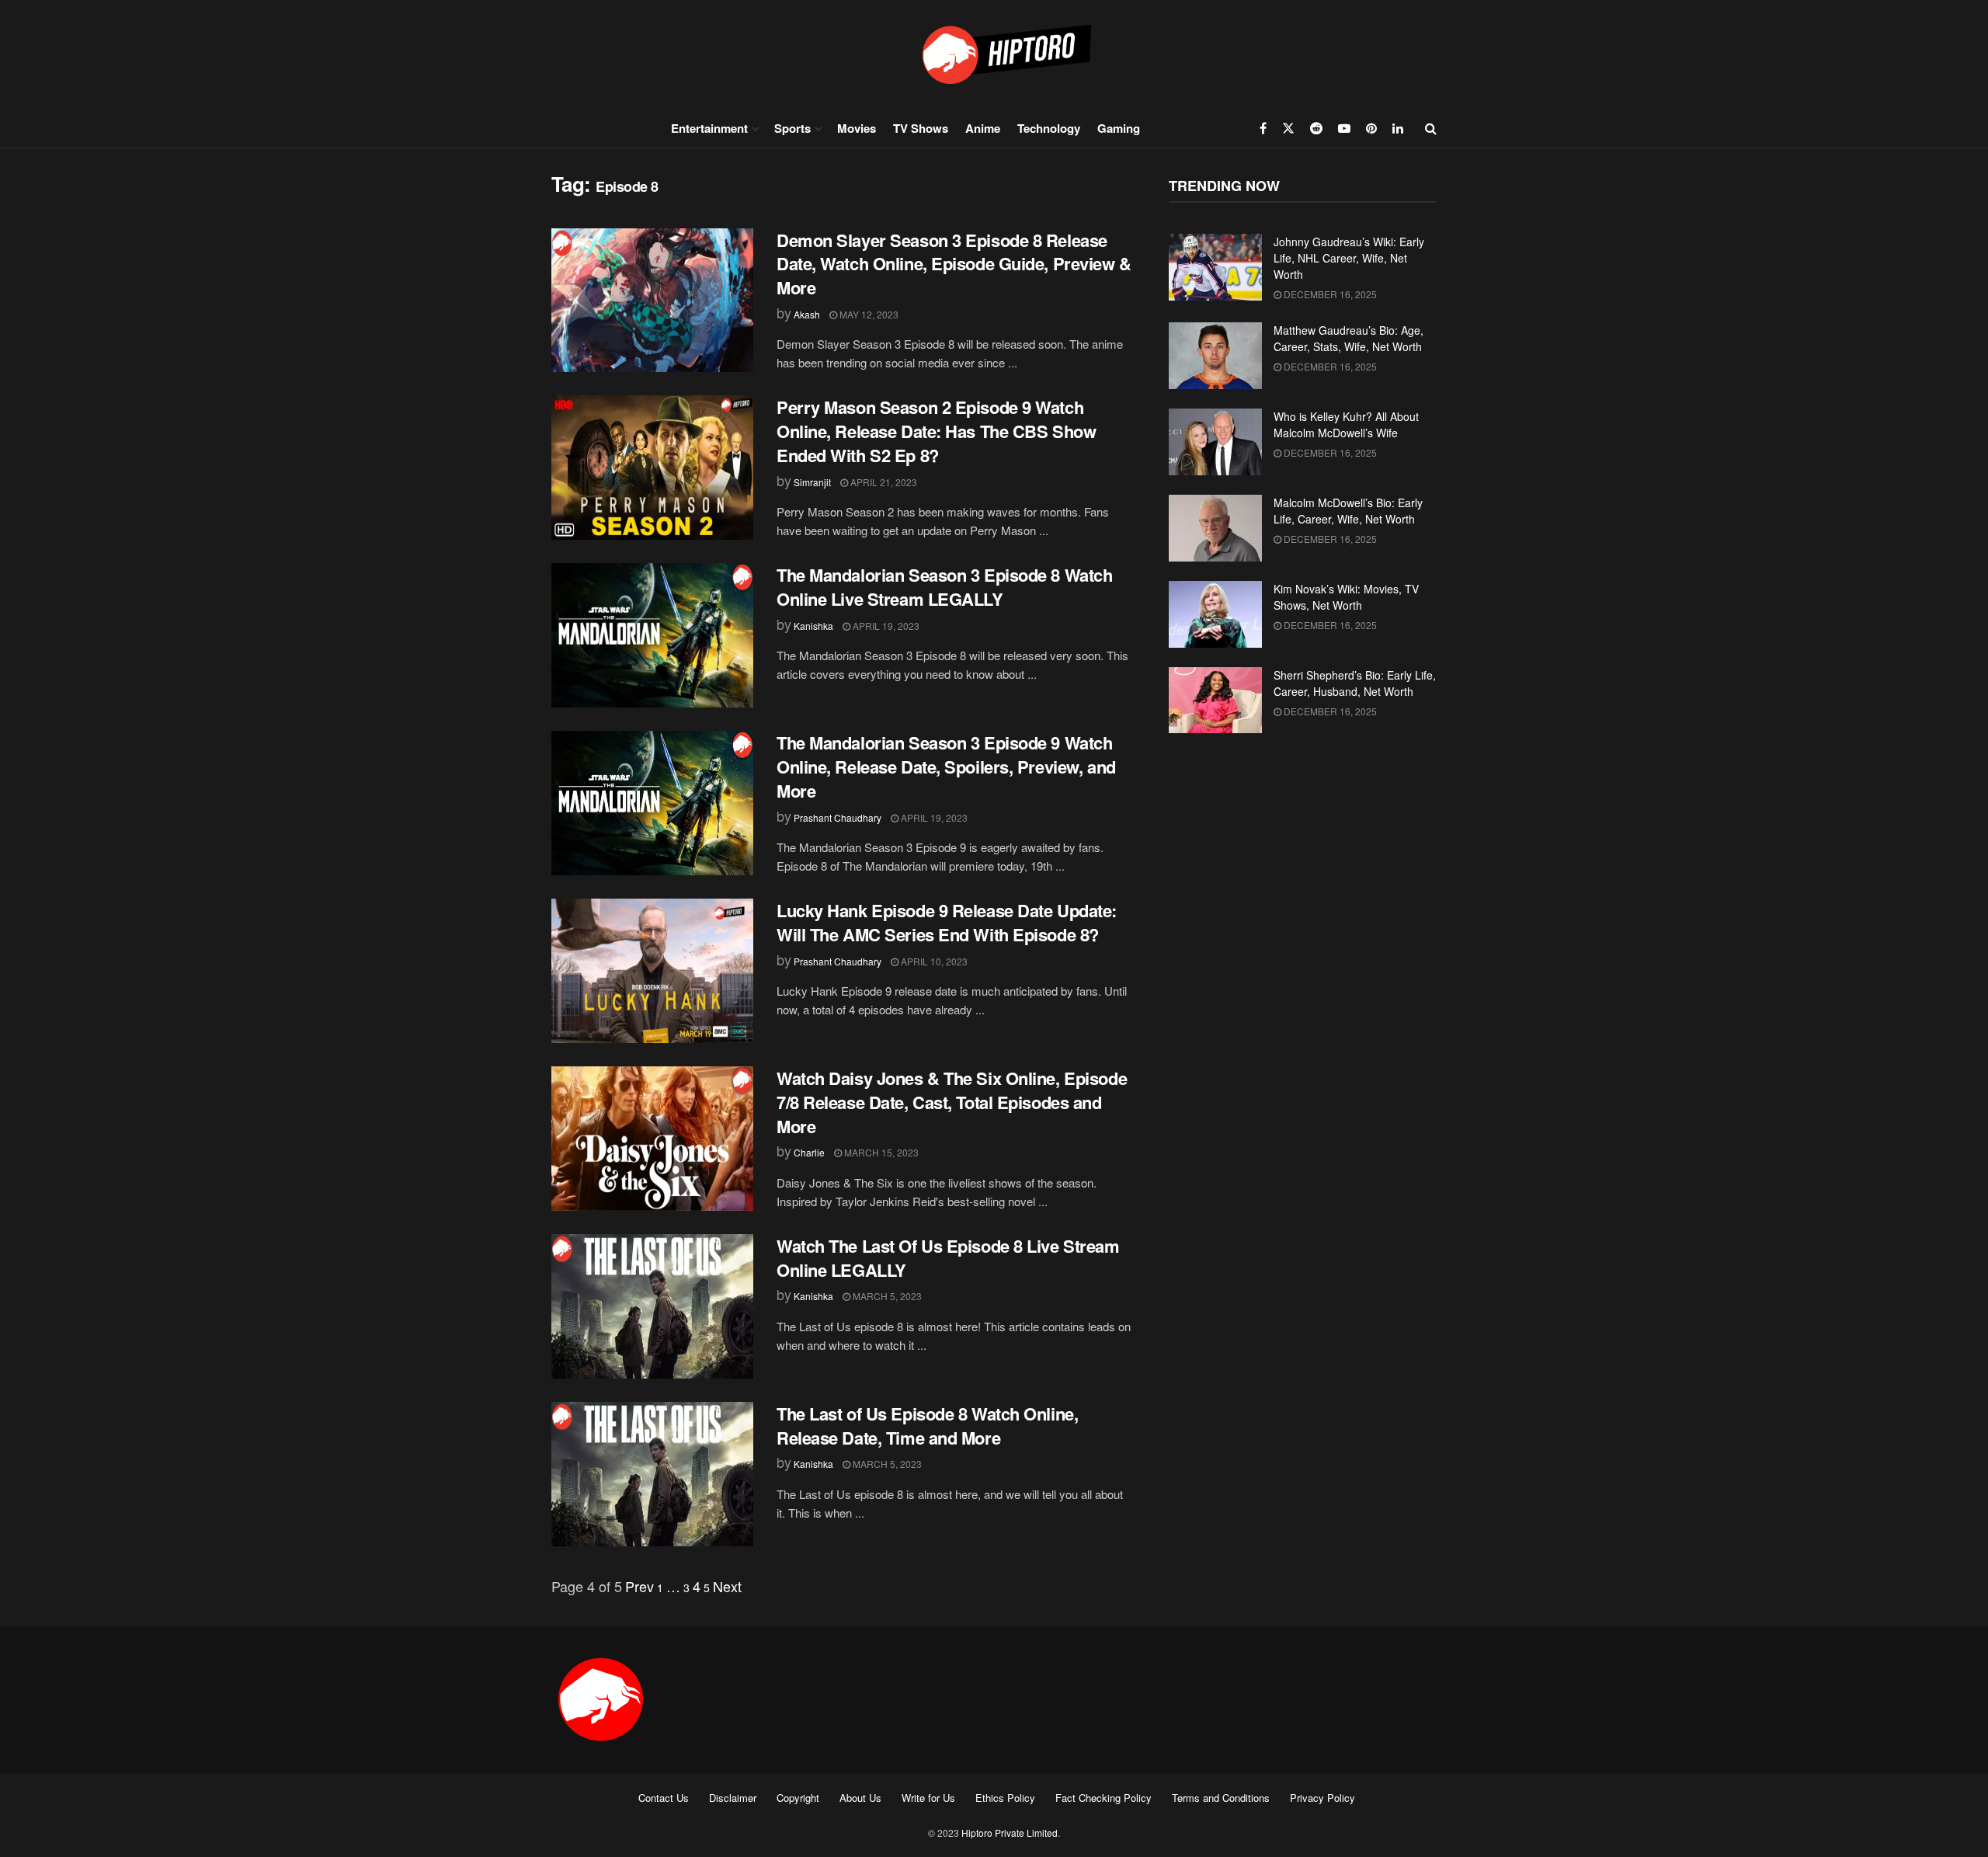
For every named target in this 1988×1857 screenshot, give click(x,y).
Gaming (1119, 128)
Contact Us (664, 1798)
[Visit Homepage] (994, 54)
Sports (792, 128)
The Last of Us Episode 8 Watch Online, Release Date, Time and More (927, 1426)
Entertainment (709, 128)
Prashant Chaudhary (838, 817)
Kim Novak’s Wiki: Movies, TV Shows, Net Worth (1346, 597)
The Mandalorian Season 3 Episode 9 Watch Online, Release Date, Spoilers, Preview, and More (946, 767)
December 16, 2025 (1329, 294)
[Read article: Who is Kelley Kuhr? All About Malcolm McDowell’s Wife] (1215, 442)
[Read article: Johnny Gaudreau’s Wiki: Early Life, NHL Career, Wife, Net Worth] (1215, 267)
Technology (1049, 128)
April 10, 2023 (933, 961)
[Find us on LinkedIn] (1398, 128)
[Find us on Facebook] (1263, 128)
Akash (807, 314)
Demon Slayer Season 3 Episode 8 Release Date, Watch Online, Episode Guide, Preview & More (954, 264)
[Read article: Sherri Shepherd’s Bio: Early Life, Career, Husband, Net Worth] (1215, 701)
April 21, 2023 (883, 482)
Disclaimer (733, 1798)
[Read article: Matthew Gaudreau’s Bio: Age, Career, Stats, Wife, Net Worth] (1215, 356)
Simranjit (812, 482)
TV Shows (921, 128)
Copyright (798, 1798)
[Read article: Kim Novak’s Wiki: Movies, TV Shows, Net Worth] (1215, 614)
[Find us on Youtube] (1344, 128)
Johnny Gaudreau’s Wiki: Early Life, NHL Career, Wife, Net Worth (1349, 258)
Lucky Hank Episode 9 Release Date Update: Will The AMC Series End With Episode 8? (947, 922)
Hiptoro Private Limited (1010, 1833)
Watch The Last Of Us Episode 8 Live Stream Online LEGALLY (948, 1258)
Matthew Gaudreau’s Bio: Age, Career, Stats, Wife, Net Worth (1349, 338)
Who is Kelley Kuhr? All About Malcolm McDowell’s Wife (1346, 424)
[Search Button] (1431, 128)
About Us (860, 1798)
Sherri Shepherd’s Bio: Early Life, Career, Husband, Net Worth (1355, 683)
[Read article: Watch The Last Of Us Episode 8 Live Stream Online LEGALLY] (652, 1306)
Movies (857, 128)
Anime (983, 128)
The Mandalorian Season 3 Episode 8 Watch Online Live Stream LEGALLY (944, 587)
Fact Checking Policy (1103, 1798)
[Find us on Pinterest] (1371, 128)
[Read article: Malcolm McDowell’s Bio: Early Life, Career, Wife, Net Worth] (1215, 528)
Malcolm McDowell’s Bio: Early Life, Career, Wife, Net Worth (1348, 511)
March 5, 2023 (886, 1296)
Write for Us (928, 1798)
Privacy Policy (1322, 1798)
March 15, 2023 (880, 1152)
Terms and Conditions (1221, 1798)
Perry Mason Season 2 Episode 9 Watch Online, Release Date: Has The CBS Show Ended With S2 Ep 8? (936, 431)
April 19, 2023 (885, 626)
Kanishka (813, 626)
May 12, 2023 (868, 314)
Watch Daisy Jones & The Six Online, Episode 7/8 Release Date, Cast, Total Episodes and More (952, 1102)
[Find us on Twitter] (1288, 128)
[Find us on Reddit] (1316, 128)
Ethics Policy (1005, 1798)
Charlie (809, 1152)
